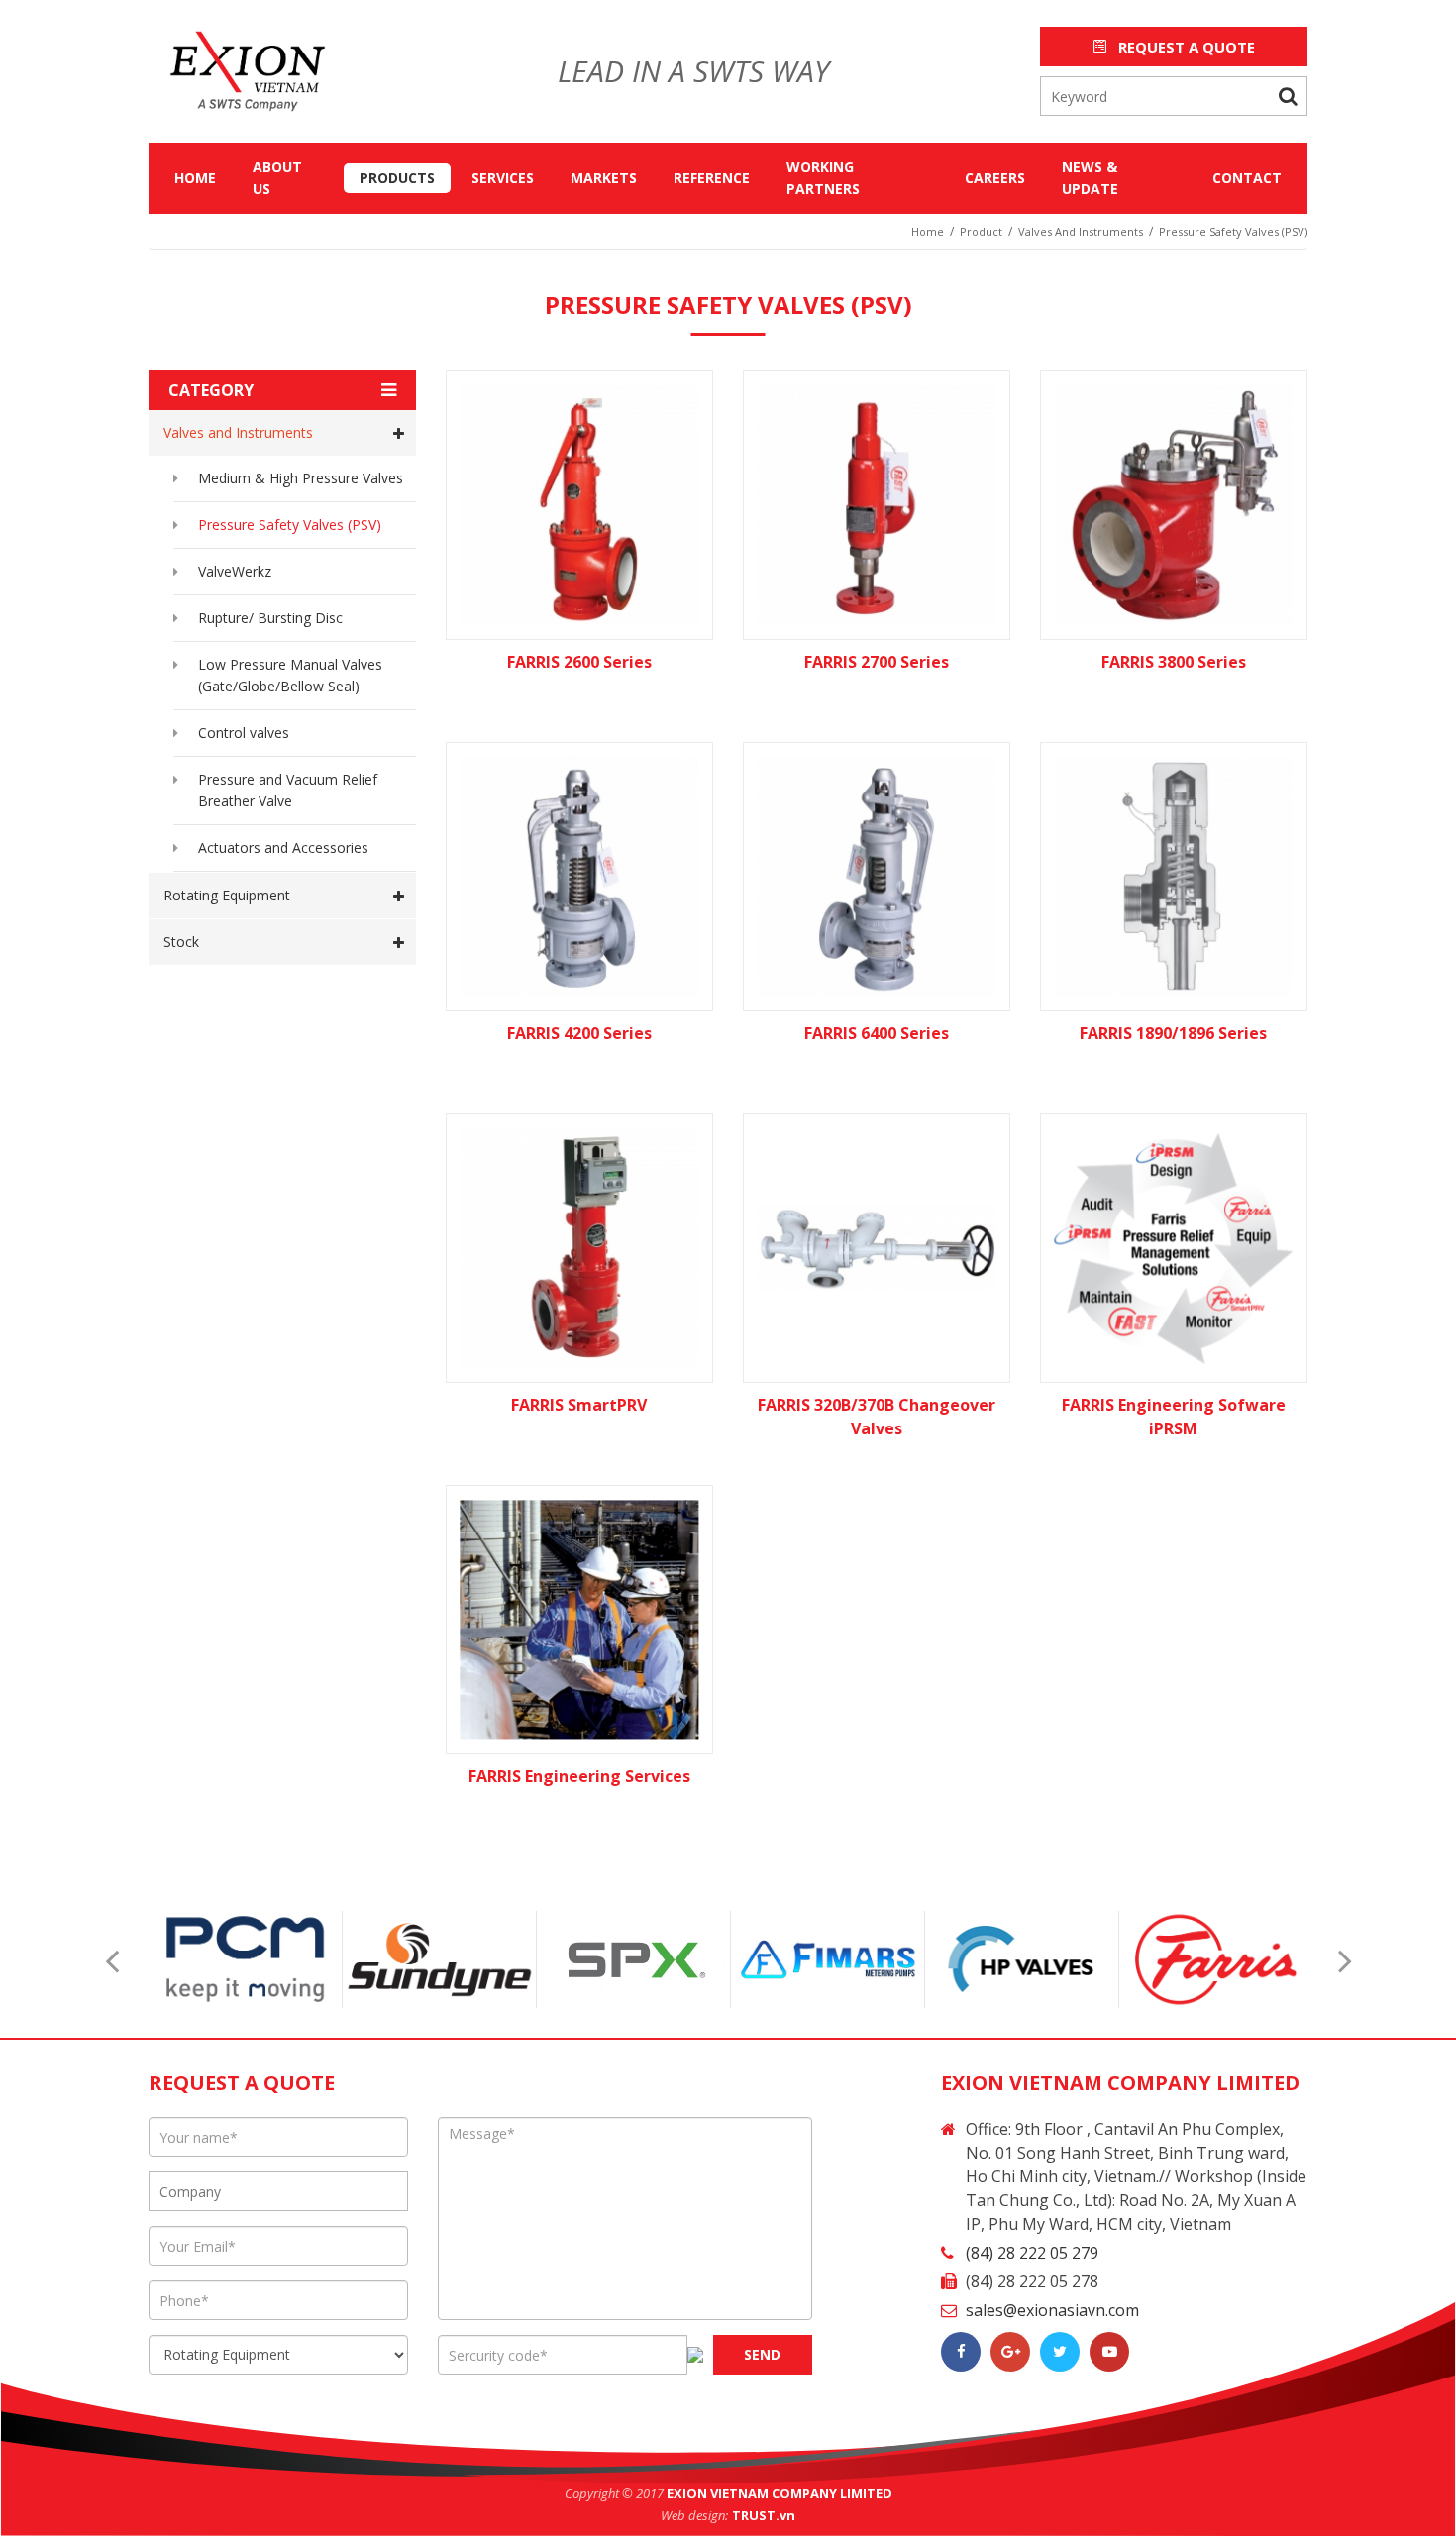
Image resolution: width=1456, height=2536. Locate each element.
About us (277, 178)
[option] (246, 1959)
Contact (1247, 178)
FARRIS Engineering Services (579, 1776)
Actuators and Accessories (283, 847)
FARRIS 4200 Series (579, 1033)
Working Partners (823, 178)
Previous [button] (111, 1960)
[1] (1288, 96)
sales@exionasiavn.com (1052, 2310)
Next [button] (1345, 1960)
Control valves (244, 733)
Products (397, 178)
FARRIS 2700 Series (877, 662)
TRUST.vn (764, 2515)
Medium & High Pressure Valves (301, 478)
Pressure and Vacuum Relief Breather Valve (288, 790)
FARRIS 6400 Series (877, 1033)
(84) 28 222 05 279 (1032, 2253)
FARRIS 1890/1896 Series (1173, 1033)
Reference (712, 178)
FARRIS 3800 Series (1174, 662)
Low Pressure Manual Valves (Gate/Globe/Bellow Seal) (290, 675)
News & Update (1090, 178)
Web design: (694, 2515)
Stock (181, 942)
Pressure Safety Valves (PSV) (290, 525)
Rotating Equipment (227, 895)
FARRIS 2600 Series (579, 662)
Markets (604, 178)
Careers (995, 178)
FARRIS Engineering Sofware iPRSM (1174, 1417)
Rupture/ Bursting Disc (270, 618)
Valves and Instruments (238, 432)
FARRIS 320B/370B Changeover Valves (877, 1417)
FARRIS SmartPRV (579, 1405)
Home (195, 178)
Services (503, 178)
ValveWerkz (235, 571)
